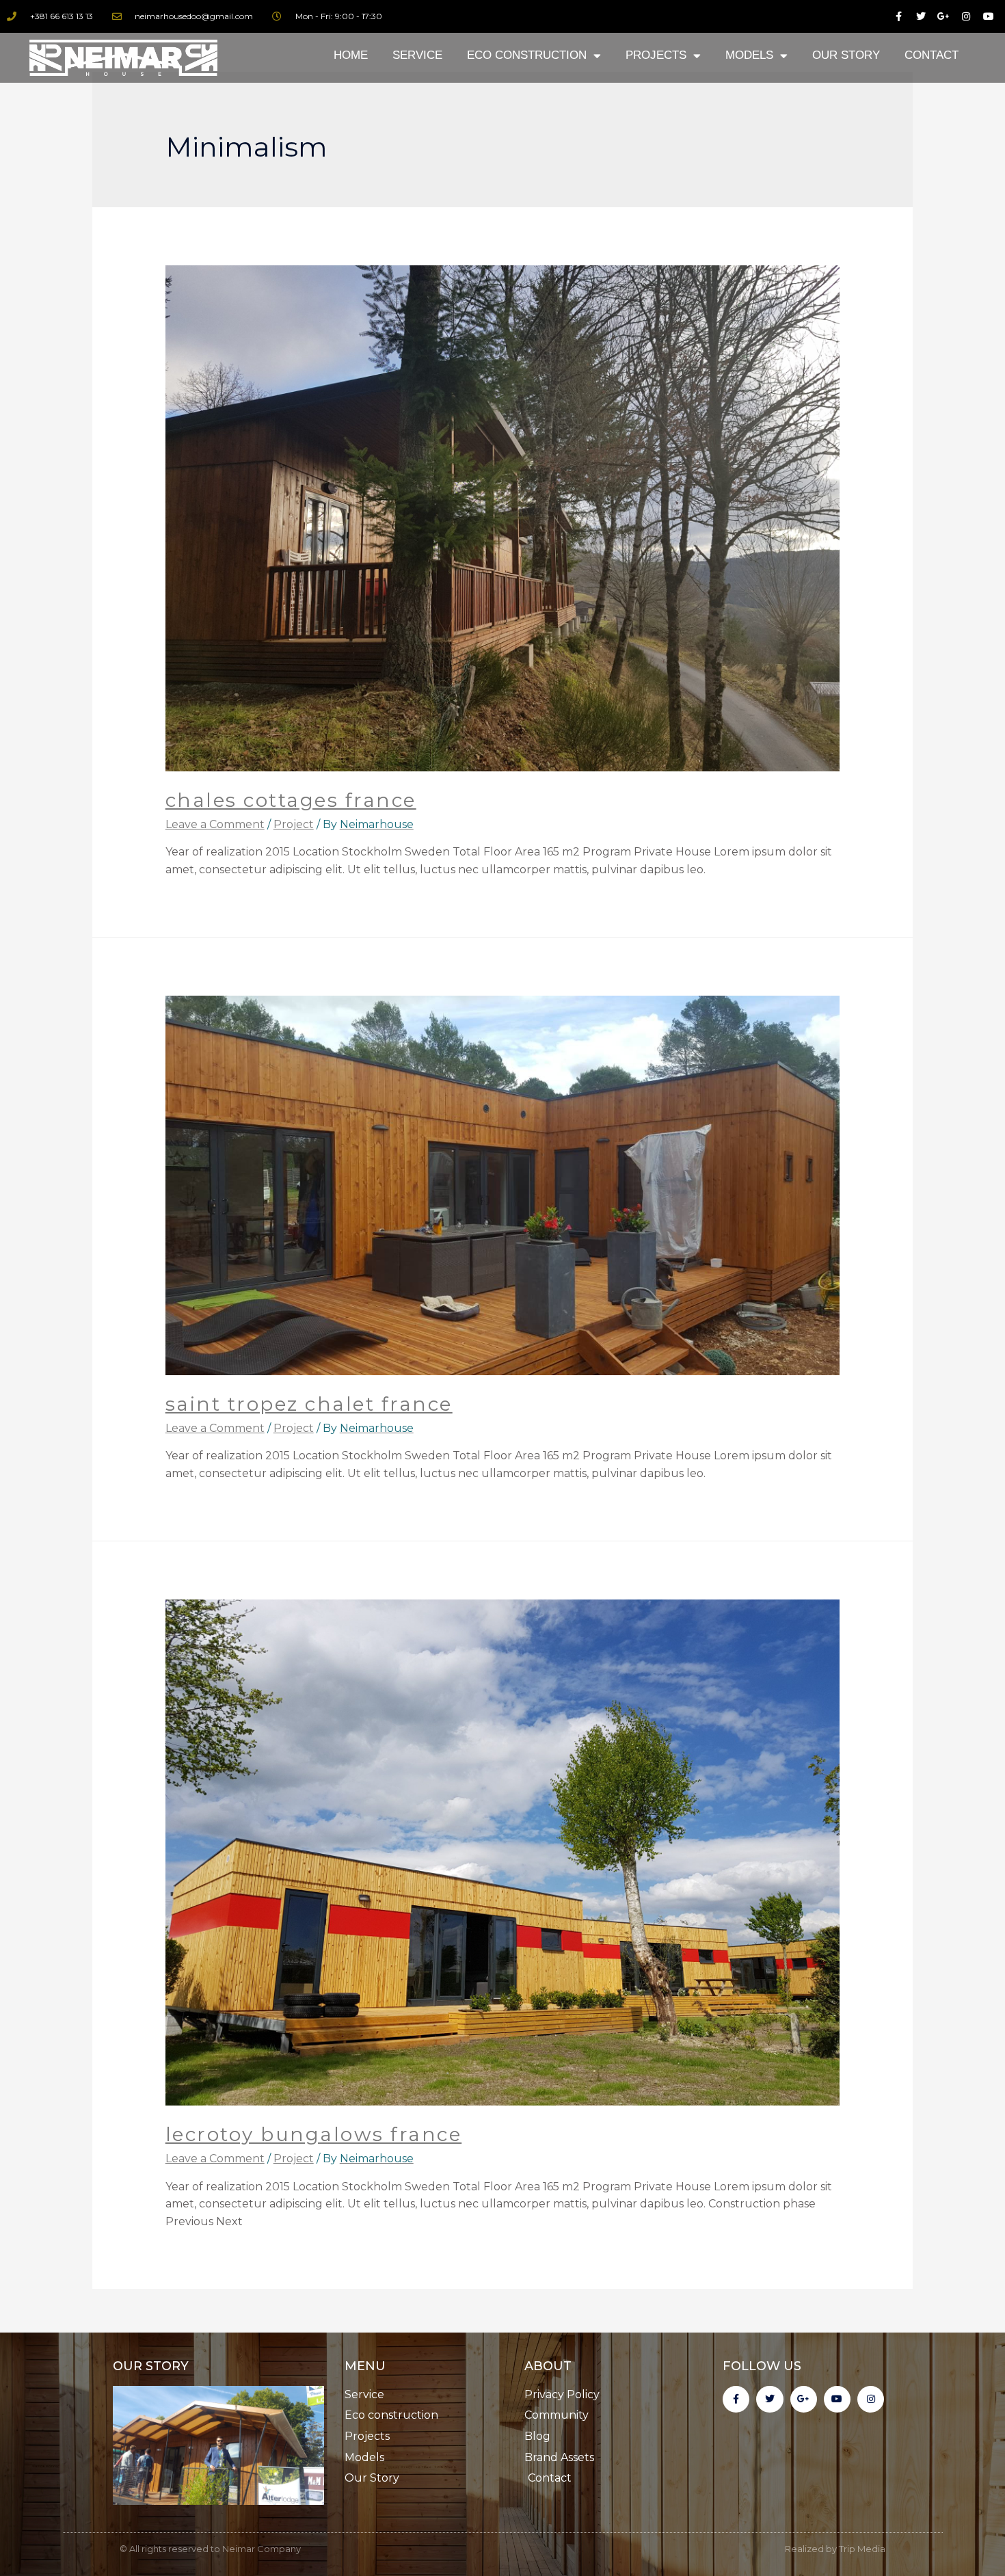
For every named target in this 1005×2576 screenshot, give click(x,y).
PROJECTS (656, 55)
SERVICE (417, 55)
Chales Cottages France (291, 800)
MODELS (749, 55)
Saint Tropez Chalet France (309, 1404)
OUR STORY (846, 55)
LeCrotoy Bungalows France (314, 2134)
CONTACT (932, 55)
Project (294, 824)
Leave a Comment (215, 824)
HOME (351, 55)
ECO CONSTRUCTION (527, 55)
